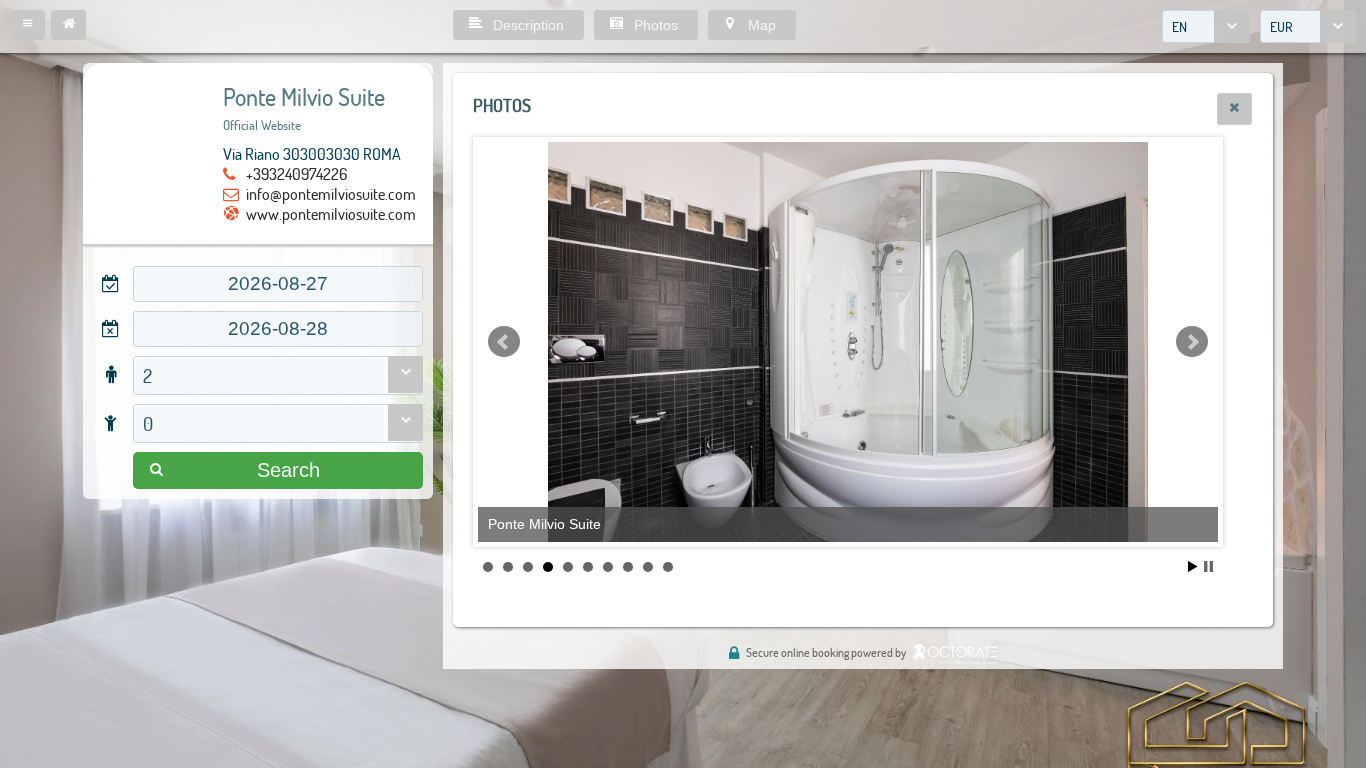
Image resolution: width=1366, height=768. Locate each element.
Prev (504, 342)
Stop (1208, 566)
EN (1179, 26)
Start (1193, 566)
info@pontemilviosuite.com (331, 193)
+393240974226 (296, 173)
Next (1192, 342)
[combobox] (1206, 26)
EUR (1281, 26)
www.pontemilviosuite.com (331, 213)
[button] (27, 25)
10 (668, 567)
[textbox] (278, 284)
